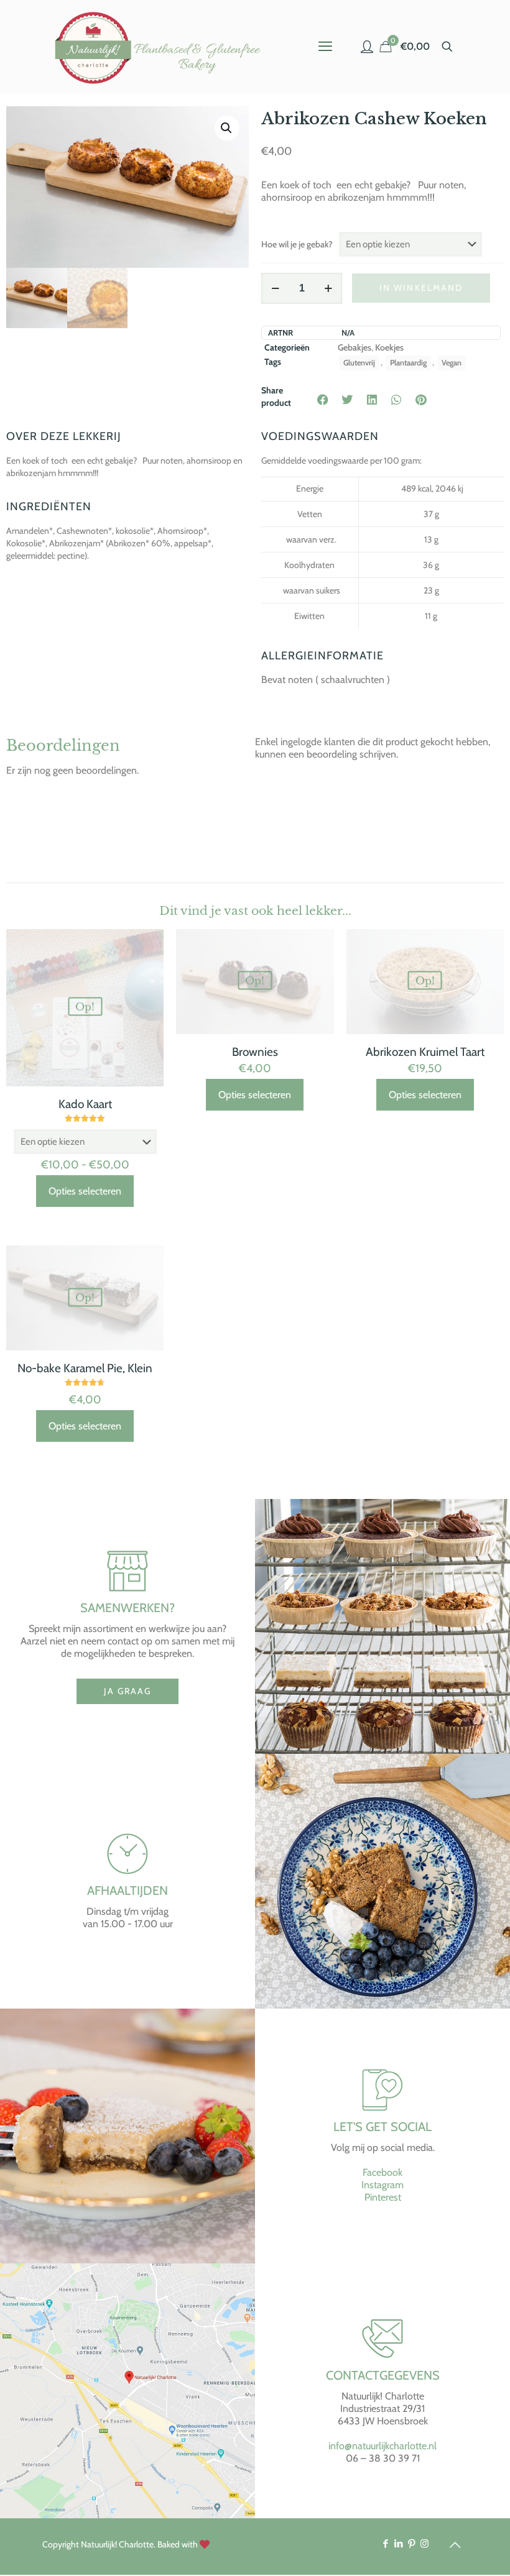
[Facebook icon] (385, 2544)
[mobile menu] (325, 47)
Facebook (382, 2172)
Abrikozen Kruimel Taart (425, 1052)
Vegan (452, 363)
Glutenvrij (359, 363)
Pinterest (383, 2197)
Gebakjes (355, 347)
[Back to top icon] (455, 2545)
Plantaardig (408, 363)
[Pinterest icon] (411, 2544)
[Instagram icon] (424, 2544)
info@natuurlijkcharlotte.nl (382, 2446)
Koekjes (389, 347)
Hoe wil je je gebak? (297, 244)
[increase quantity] (328, 288)
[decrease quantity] (275, 288)
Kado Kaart (85, 1104)
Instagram (382, 2185)
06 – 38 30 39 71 (383, 2458)
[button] (227, 128)
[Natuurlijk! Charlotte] (160, 47)
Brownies (255, 1052)
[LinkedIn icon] (398, 2544)
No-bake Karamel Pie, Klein (85, 1368)
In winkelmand (421, 288)
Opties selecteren (85, 1191)
